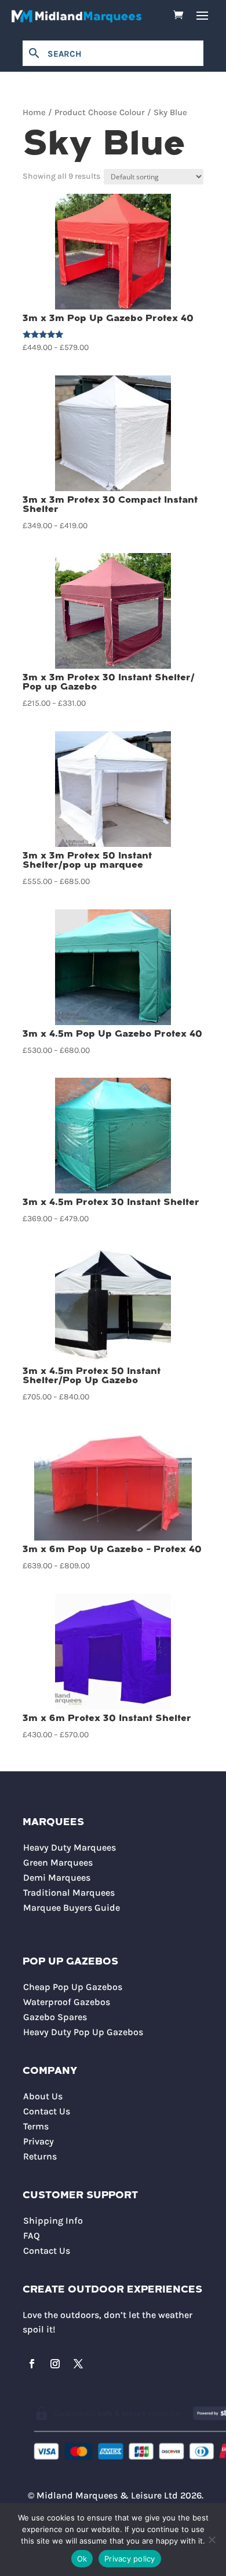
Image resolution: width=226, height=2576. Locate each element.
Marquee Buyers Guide (72, 1908)
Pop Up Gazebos (70, 1962)
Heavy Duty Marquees (70, 1847)
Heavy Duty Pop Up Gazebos (83, 2032)
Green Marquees (58, 1862)
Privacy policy (130, 2559)
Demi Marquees (57, 1877)
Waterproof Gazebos (67, 2002)
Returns (40, 2156)
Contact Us (47, 2111)
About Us (43, 2096)
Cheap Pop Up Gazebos (73, 1987)
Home (34, 113)
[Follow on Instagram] (55, 2364)
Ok (82, 2559)
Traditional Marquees (69, 1893)
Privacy (39, 2141)
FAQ (32, 2236)
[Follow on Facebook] (32, 2364)
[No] (212, 2540)
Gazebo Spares (55, 2017)
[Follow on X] (78, 2364)
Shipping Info (53, 2221)
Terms (36, 2126)
